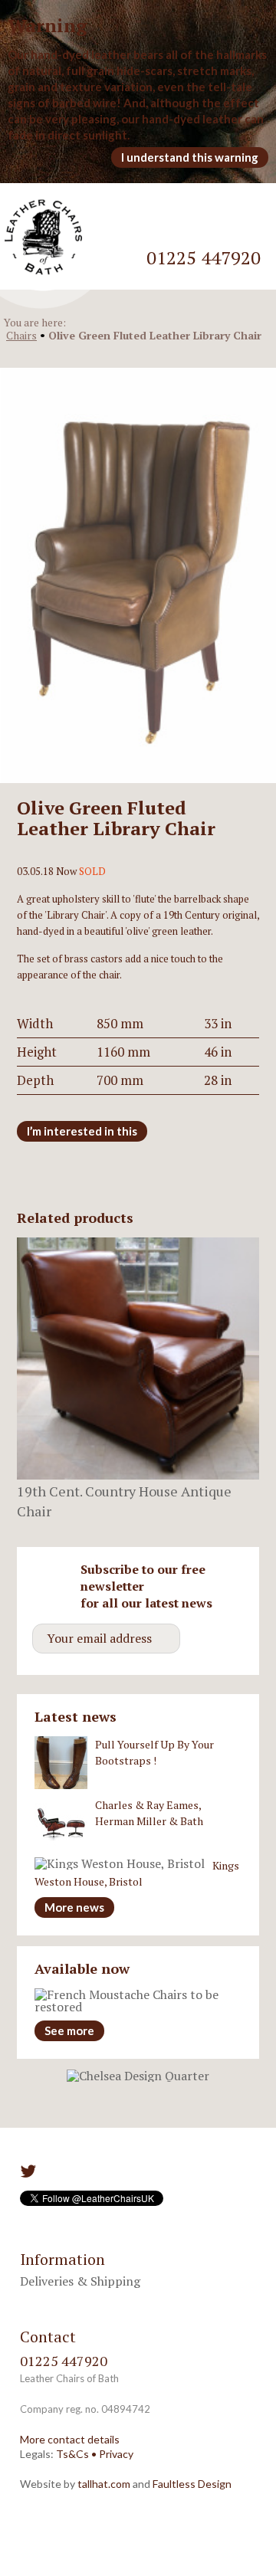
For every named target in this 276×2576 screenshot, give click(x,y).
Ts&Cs (72, 2454)
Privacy (116, 2454)
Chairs (21, 335)
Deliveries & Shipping (80, 2281)
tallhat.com (104, 2484)
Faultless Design (192, 2484)
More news (74, 1907)
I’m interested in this (82, 1131)
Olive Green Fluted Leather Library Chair (155, 335)
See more (69, 2030)
